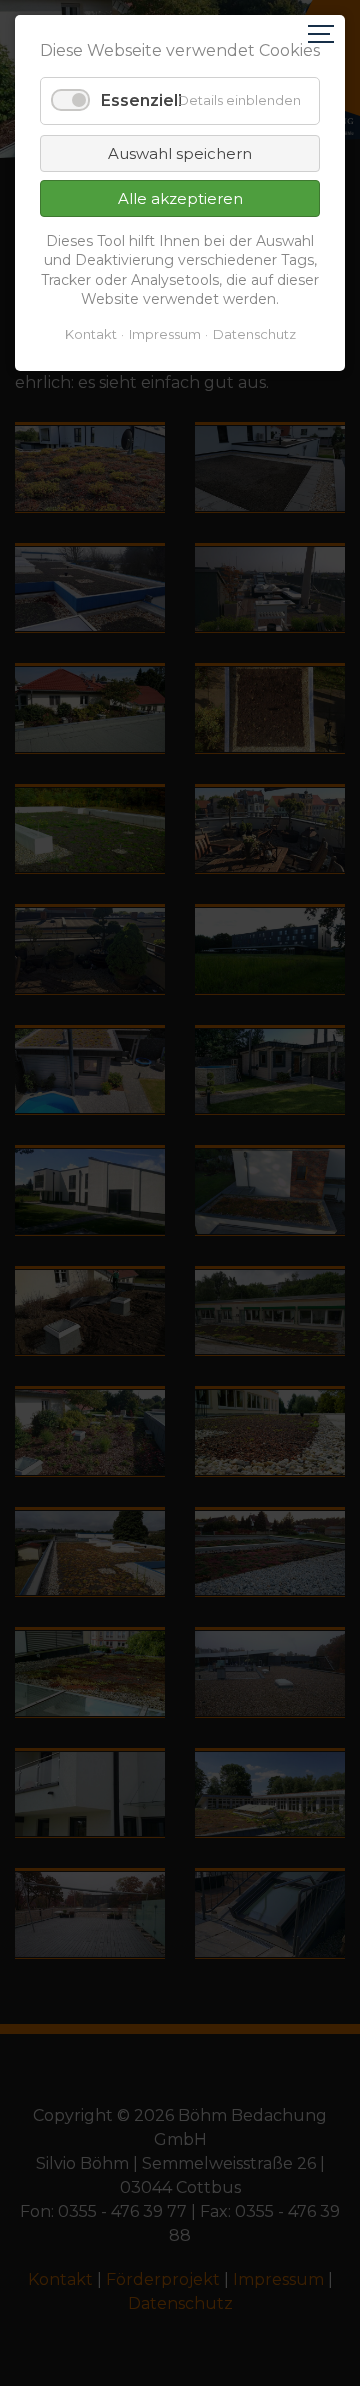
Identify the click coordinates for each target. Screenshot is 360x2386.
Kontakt (91, 334)
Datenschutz (254, 334)
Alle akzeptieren (180, 198)
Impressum (165, 334)
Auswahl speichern (180, 153)
